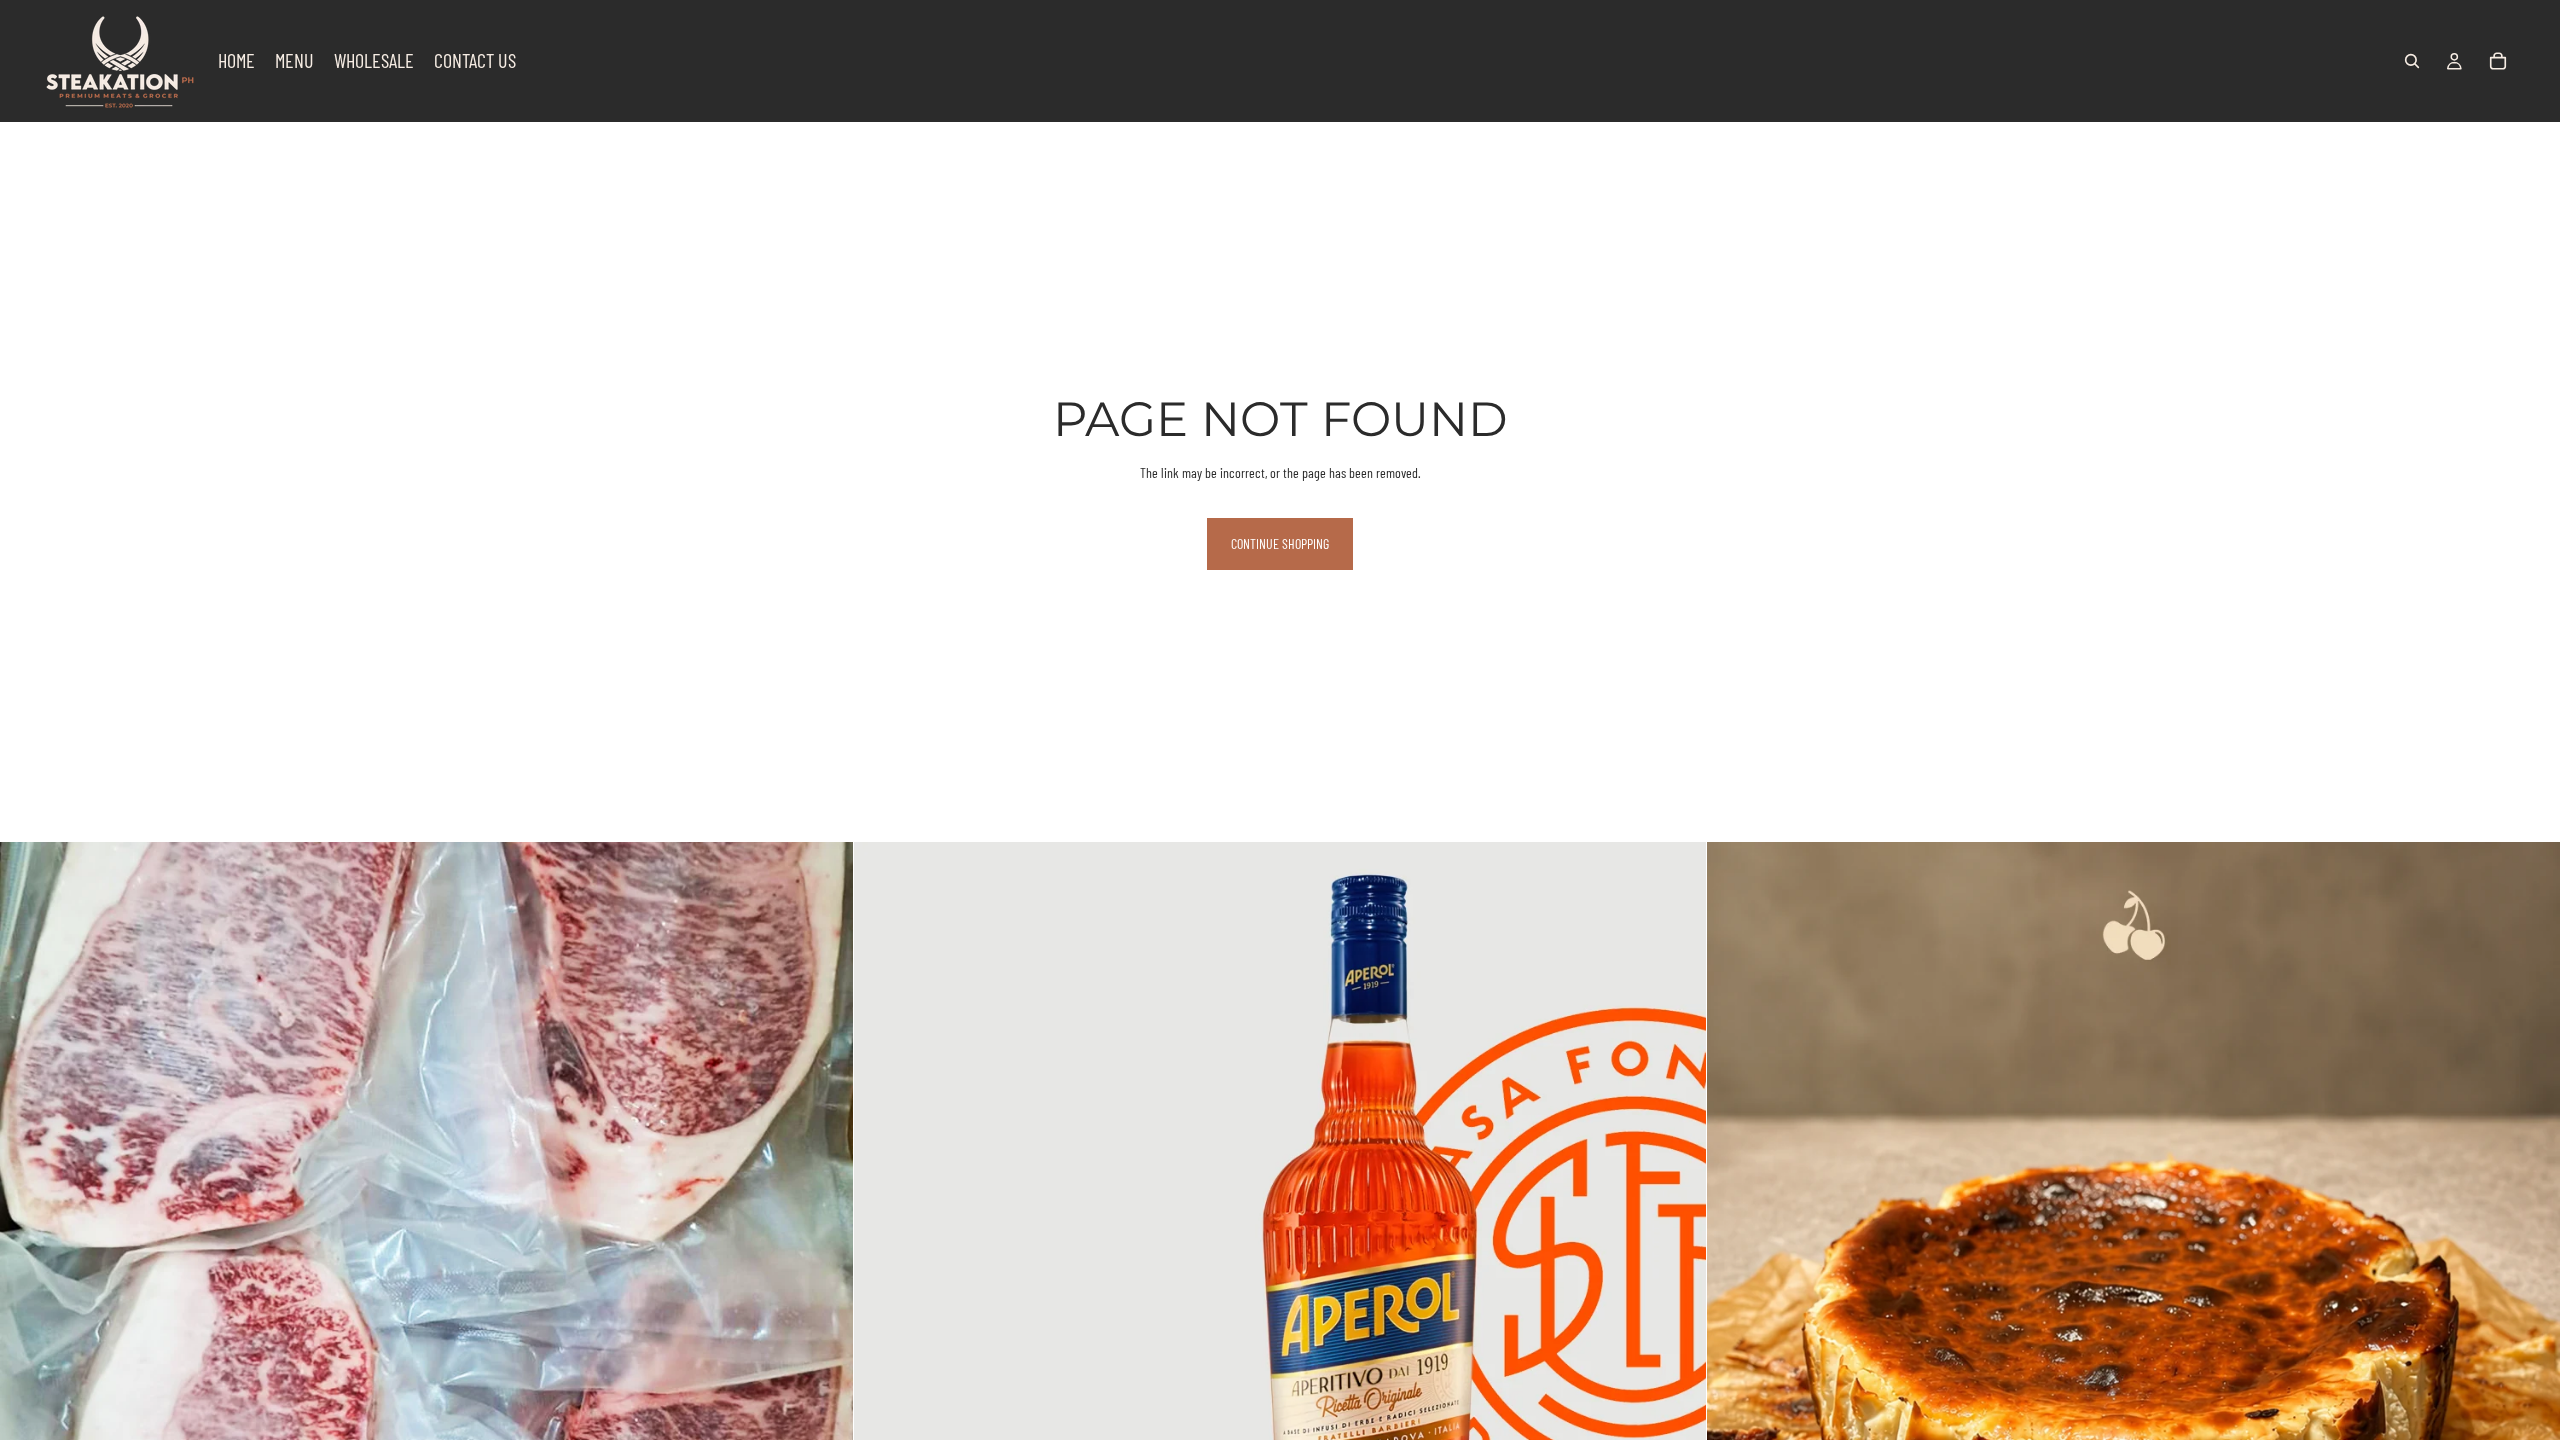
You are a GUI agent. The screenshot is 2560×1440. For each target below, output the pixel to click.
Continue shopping (1280, 543)
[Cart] (2498, 61)
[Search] (2412, 61)
